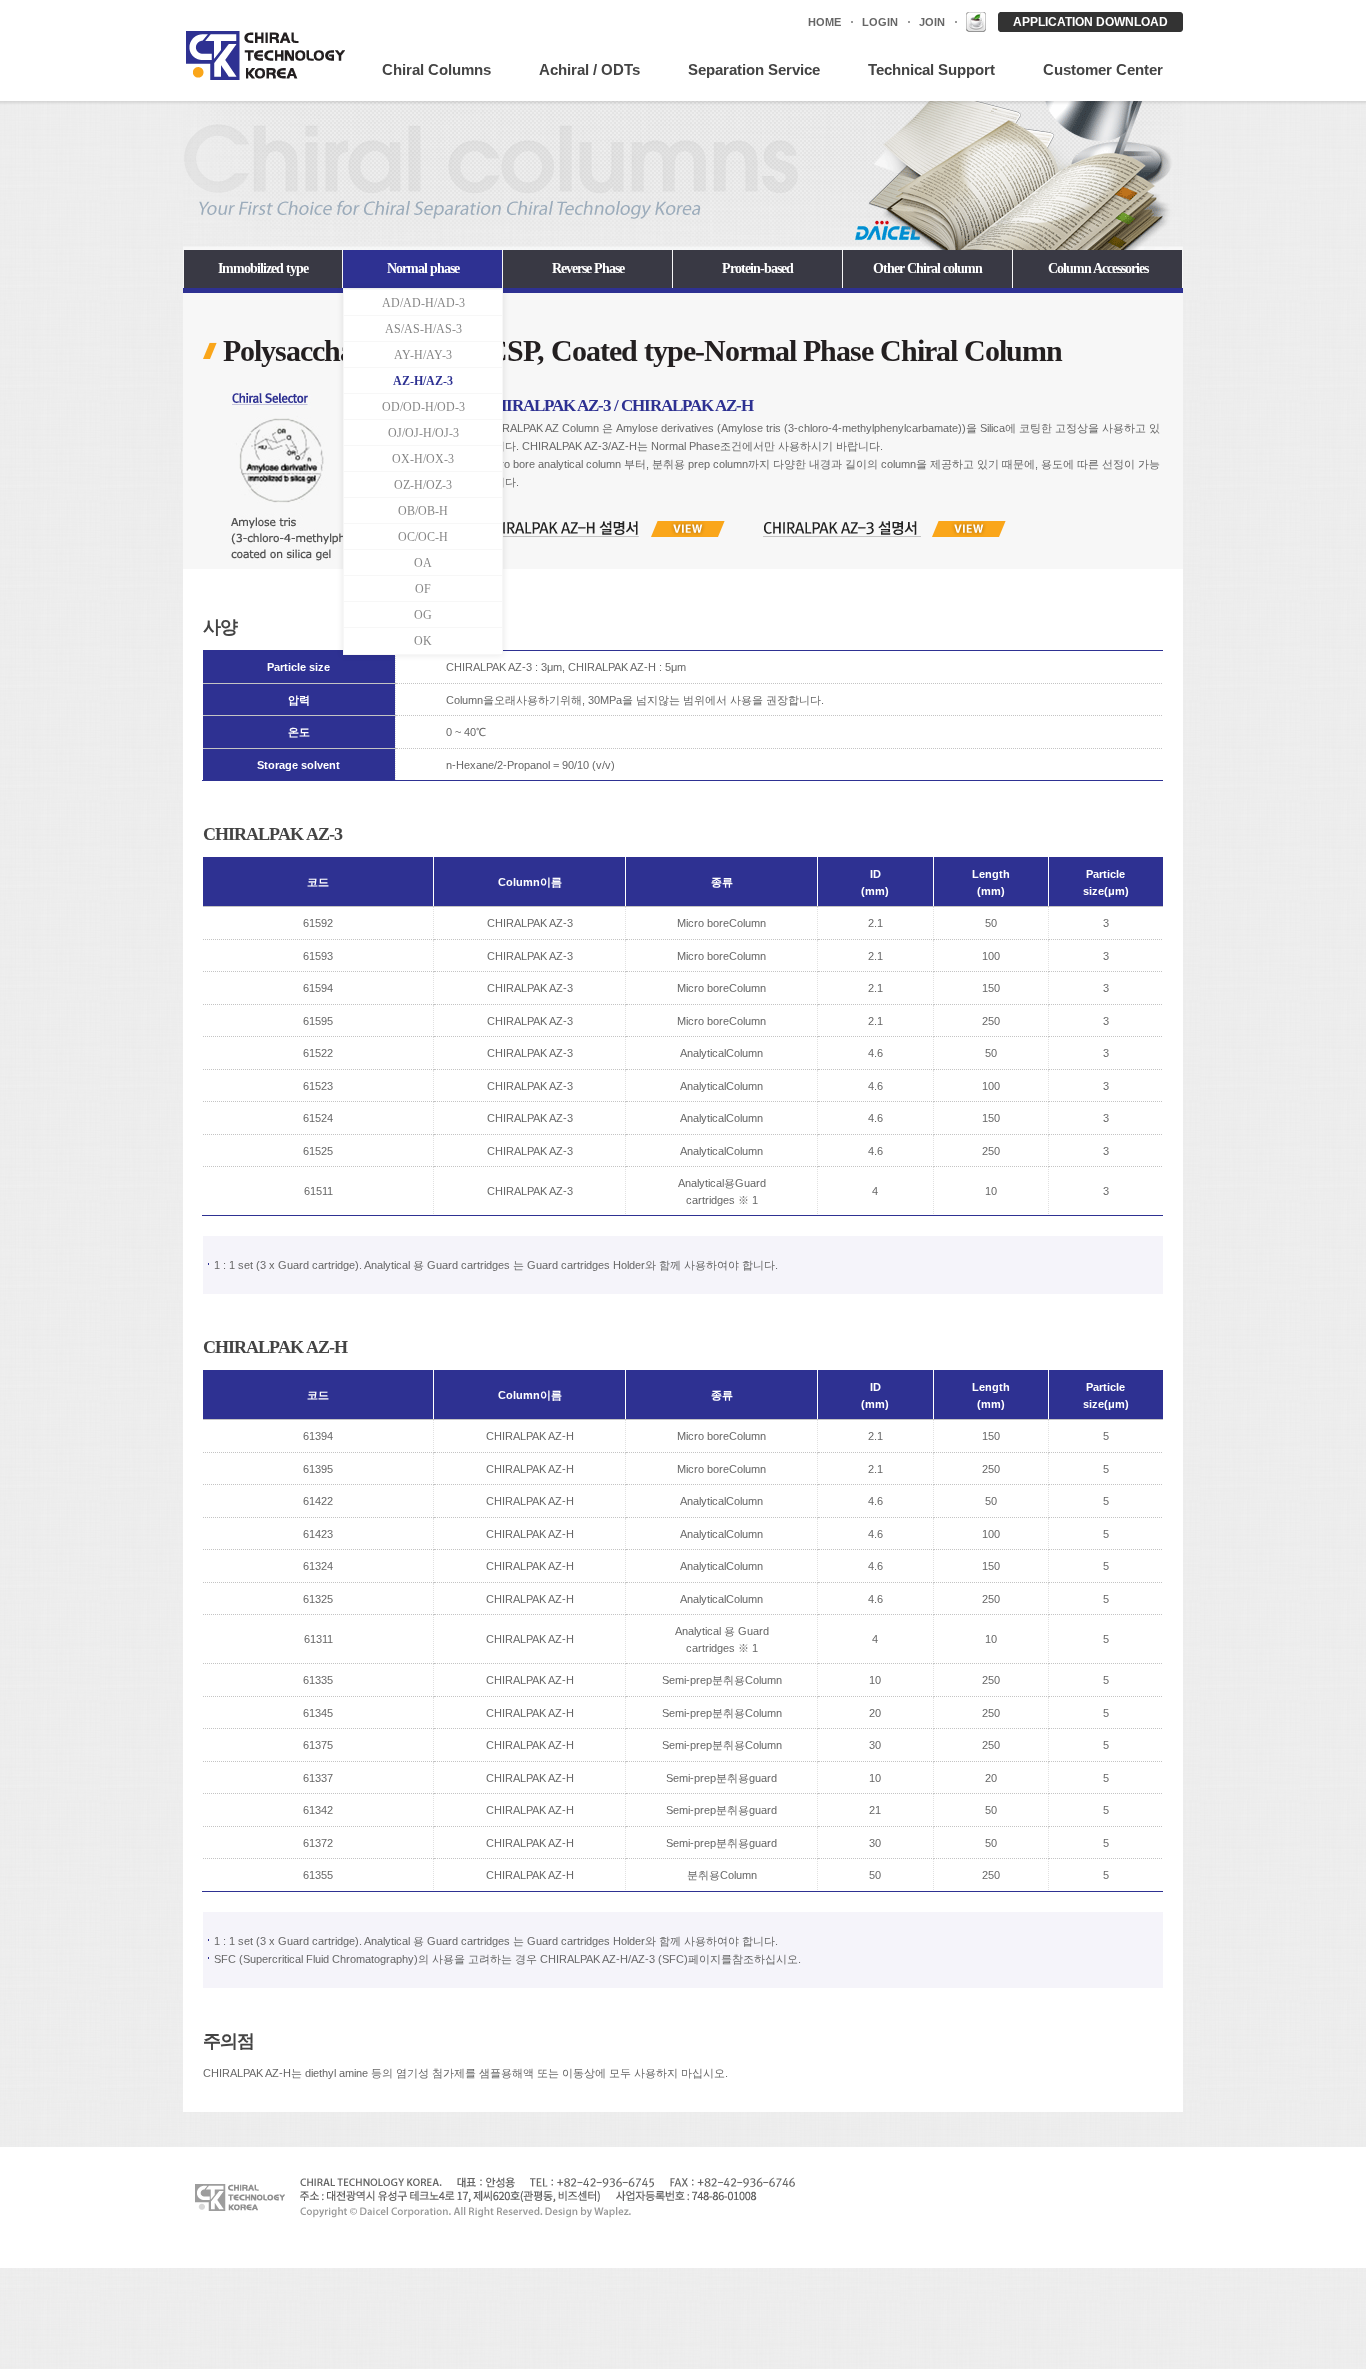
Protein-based (757, 268)
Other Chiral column (927, 268)
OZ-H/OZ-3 (423, 485)
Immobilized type (263, 268)
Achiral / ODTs (589, 69)
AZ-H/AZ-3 (423, 381)
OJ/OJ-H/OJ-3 (423, 433)
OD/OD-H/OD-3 (423, 407)
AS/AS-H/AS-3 (423, 329)
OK (423, 641)
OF (423, 589)
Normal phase (423, 268)
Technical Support (931, 69)
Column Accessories (1098, 268)
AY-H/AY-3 (423, 355)
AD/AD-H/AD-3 (423, 303)
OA (423, 563)
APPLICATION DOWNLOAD (1090, 22)
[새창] (976, 22)
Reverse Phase (588, 268)
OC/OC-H (423, 537)
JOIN (932, 22)
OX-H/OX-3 (423, 459)
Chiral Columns (436, 69)
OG (423, 615)
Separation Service (754, 69)
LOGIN (880, 22)
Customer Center (1103, 69)
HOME (824, 22)
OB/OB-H (423, 511)
